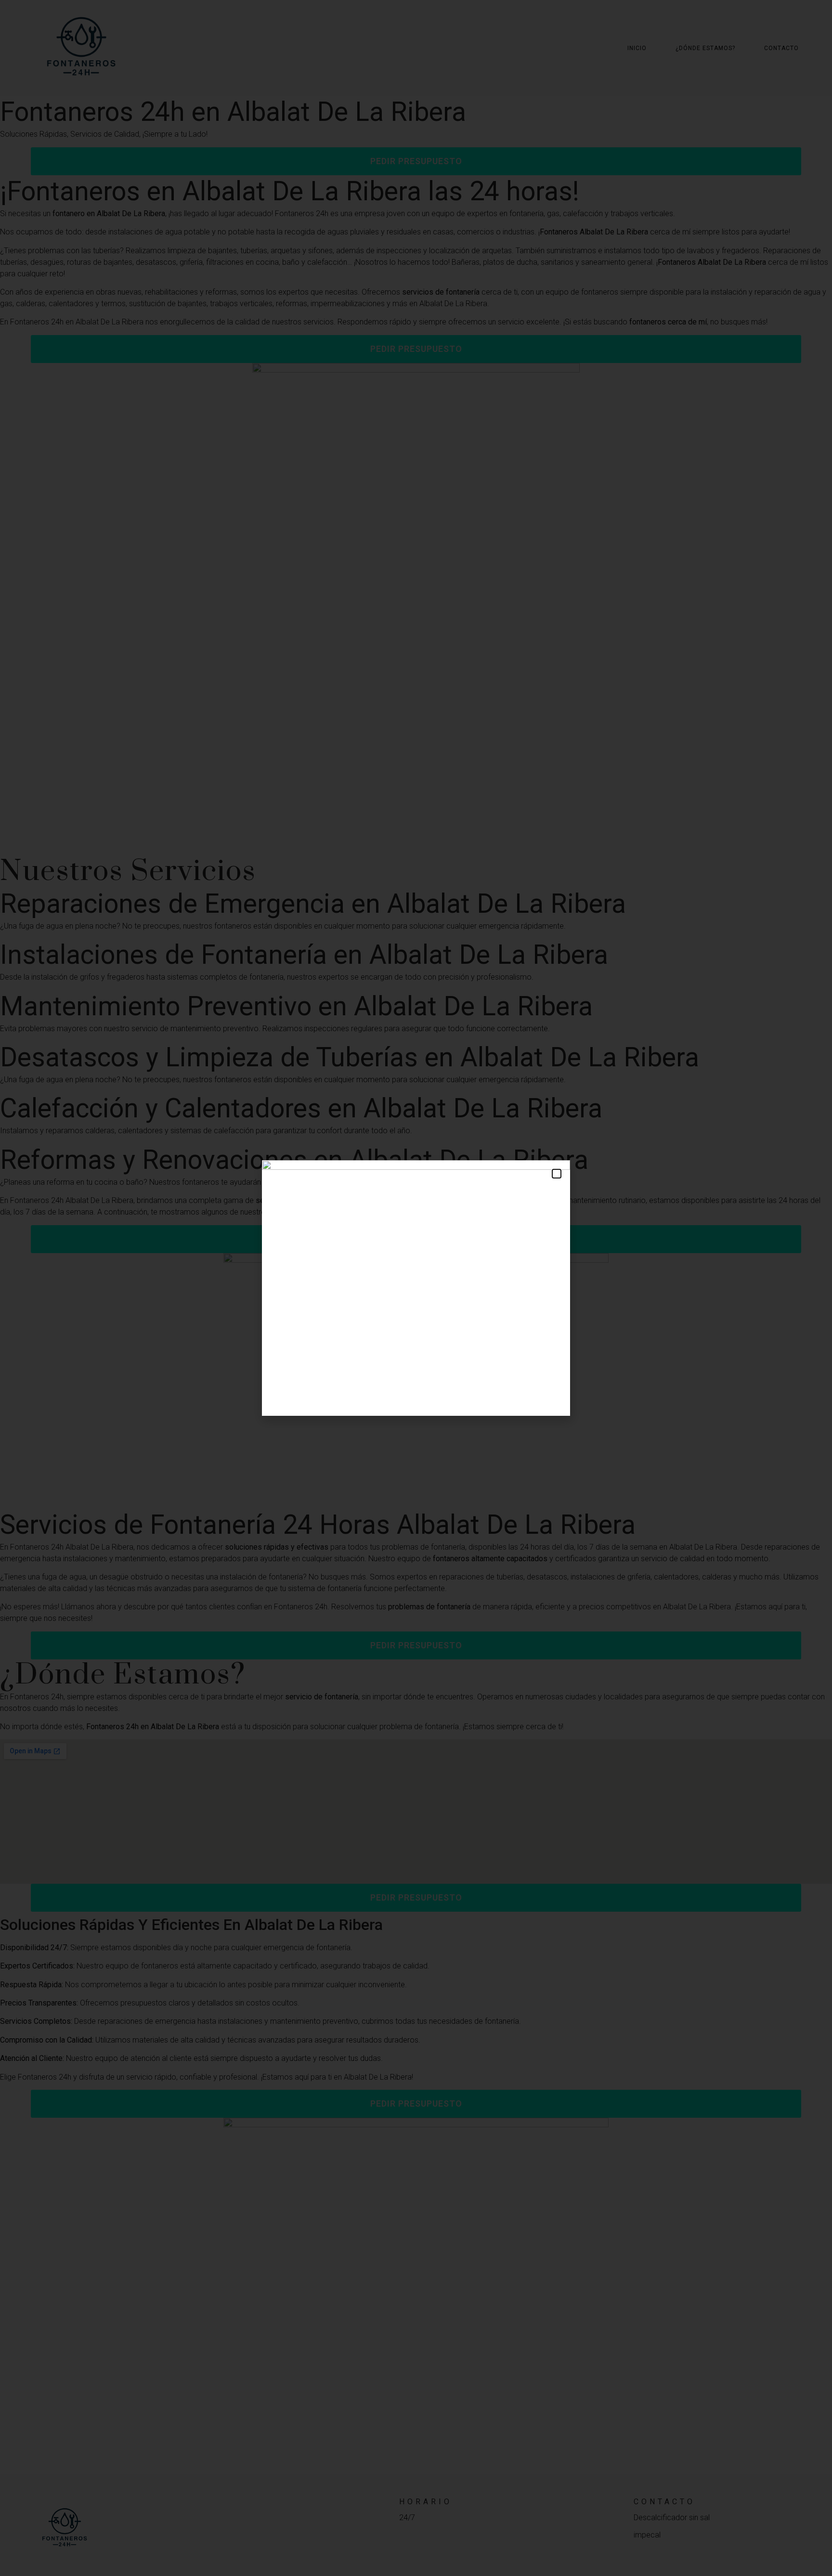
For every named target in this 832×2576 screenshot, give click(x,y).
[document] (416, 1288)
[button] (557, 1174)
